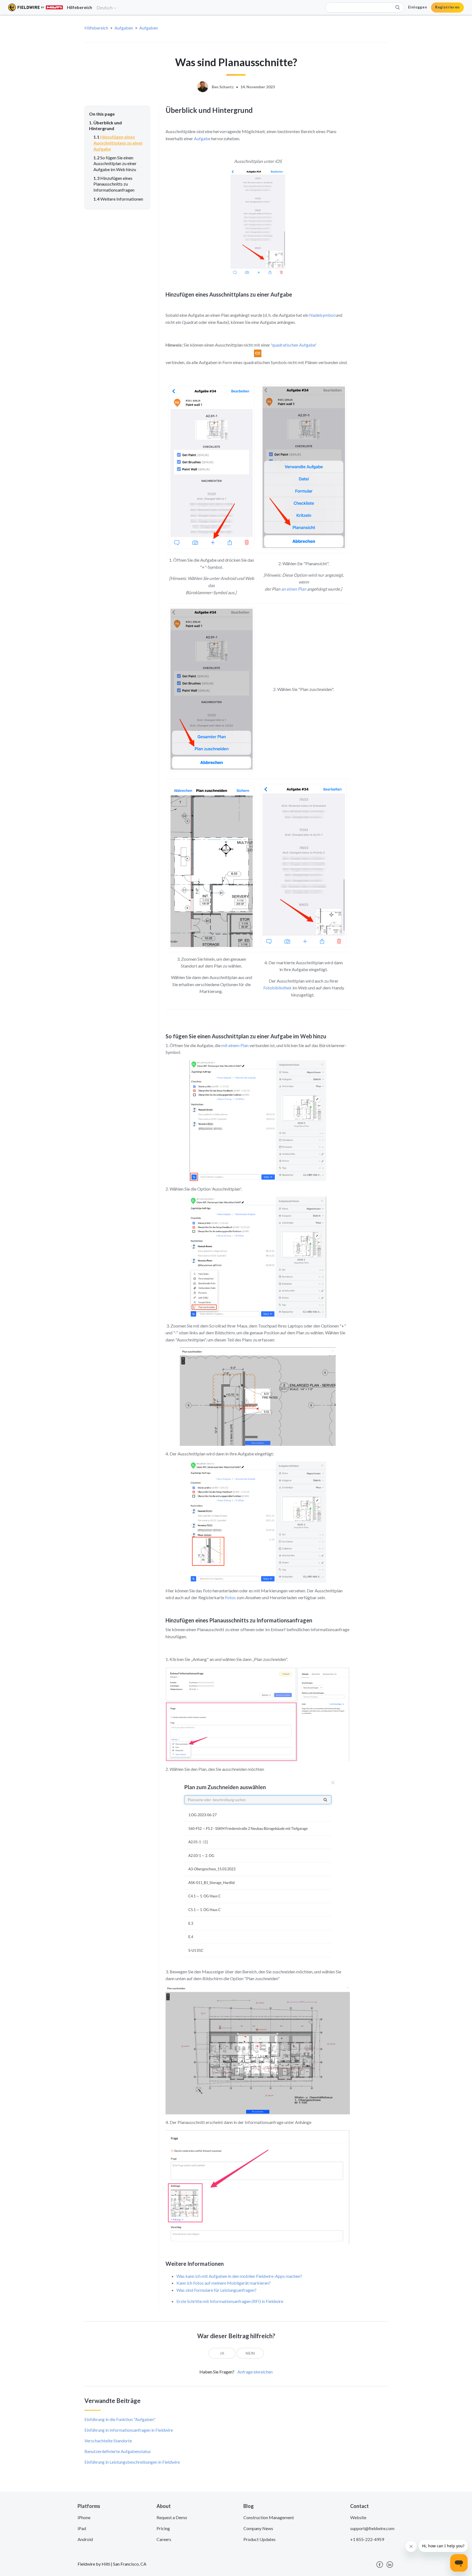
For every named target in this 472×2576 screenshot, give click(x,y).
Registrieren (447, 7)
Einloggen (418, 7)
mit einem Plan (235, 1045)
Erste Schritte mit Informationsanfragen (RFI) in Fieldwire (230, 2301)
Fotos (230, 1597)
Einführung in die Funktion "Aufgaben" (120, 2419)
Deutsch (105, 8)
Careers (164, 2539)
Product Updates (259, 2539)
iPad (82, 2528)
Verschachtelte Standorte (108, 2441)
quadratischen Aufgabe (293, 345)
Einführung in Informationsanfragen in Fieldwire (129, 2430)
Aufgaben (124, 28)
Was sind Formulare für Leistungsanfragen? (216, 2290)
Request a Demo (172, 2517)
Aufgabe (202, 138)
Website (358, 2517)
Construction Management (269, 2517)
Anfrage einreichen (255, 2372)
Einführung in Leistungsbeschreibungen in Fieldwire (132, 2462)
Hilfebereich (96, 28)
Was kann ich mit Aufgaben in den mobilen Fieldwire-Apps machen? (239, 2276)
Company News (258, 2528)
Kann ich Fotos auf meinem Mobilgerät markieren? (224, 2283)
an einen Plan (294, 589)
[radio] (222, 2353)
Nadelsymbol (322, 315)
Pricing (163, 2528)
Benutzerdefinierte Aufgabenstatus (118, 2451)
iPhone (84, 2517)
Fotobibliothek (278, 988)
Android (85, 2539)
